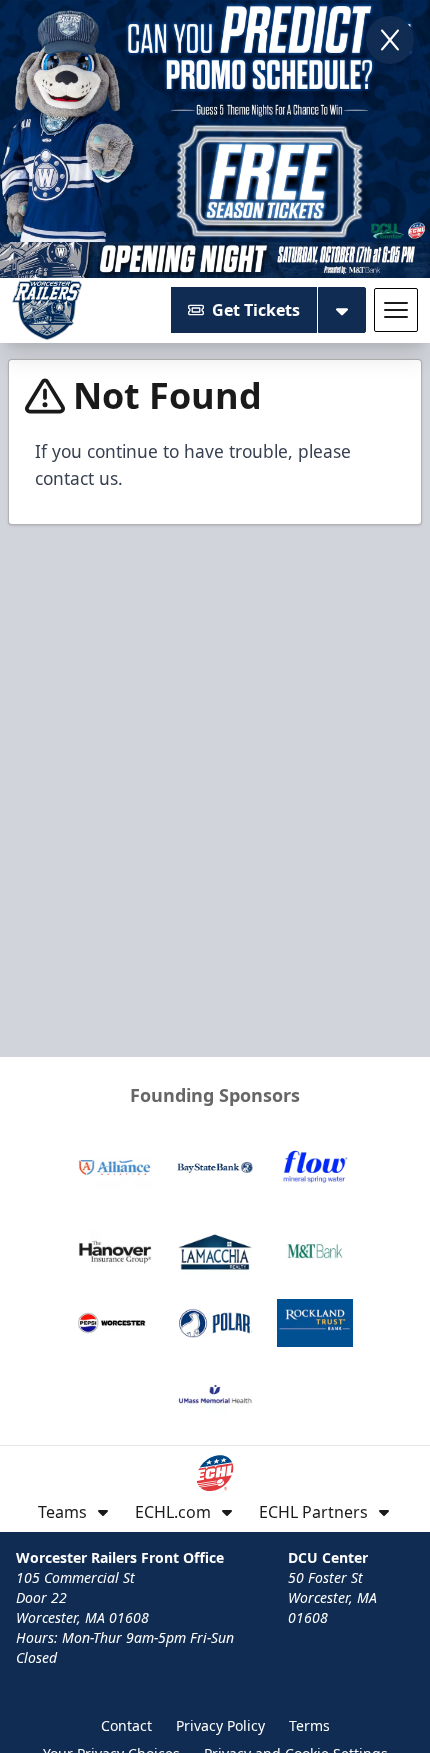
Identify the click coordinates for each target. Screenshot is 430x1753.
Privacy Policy (220, 1725)
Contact (126, 1725)
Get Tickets (256, 310)
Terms (309, 1725)
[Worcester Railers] (47, 310)
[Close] (390, 40)
